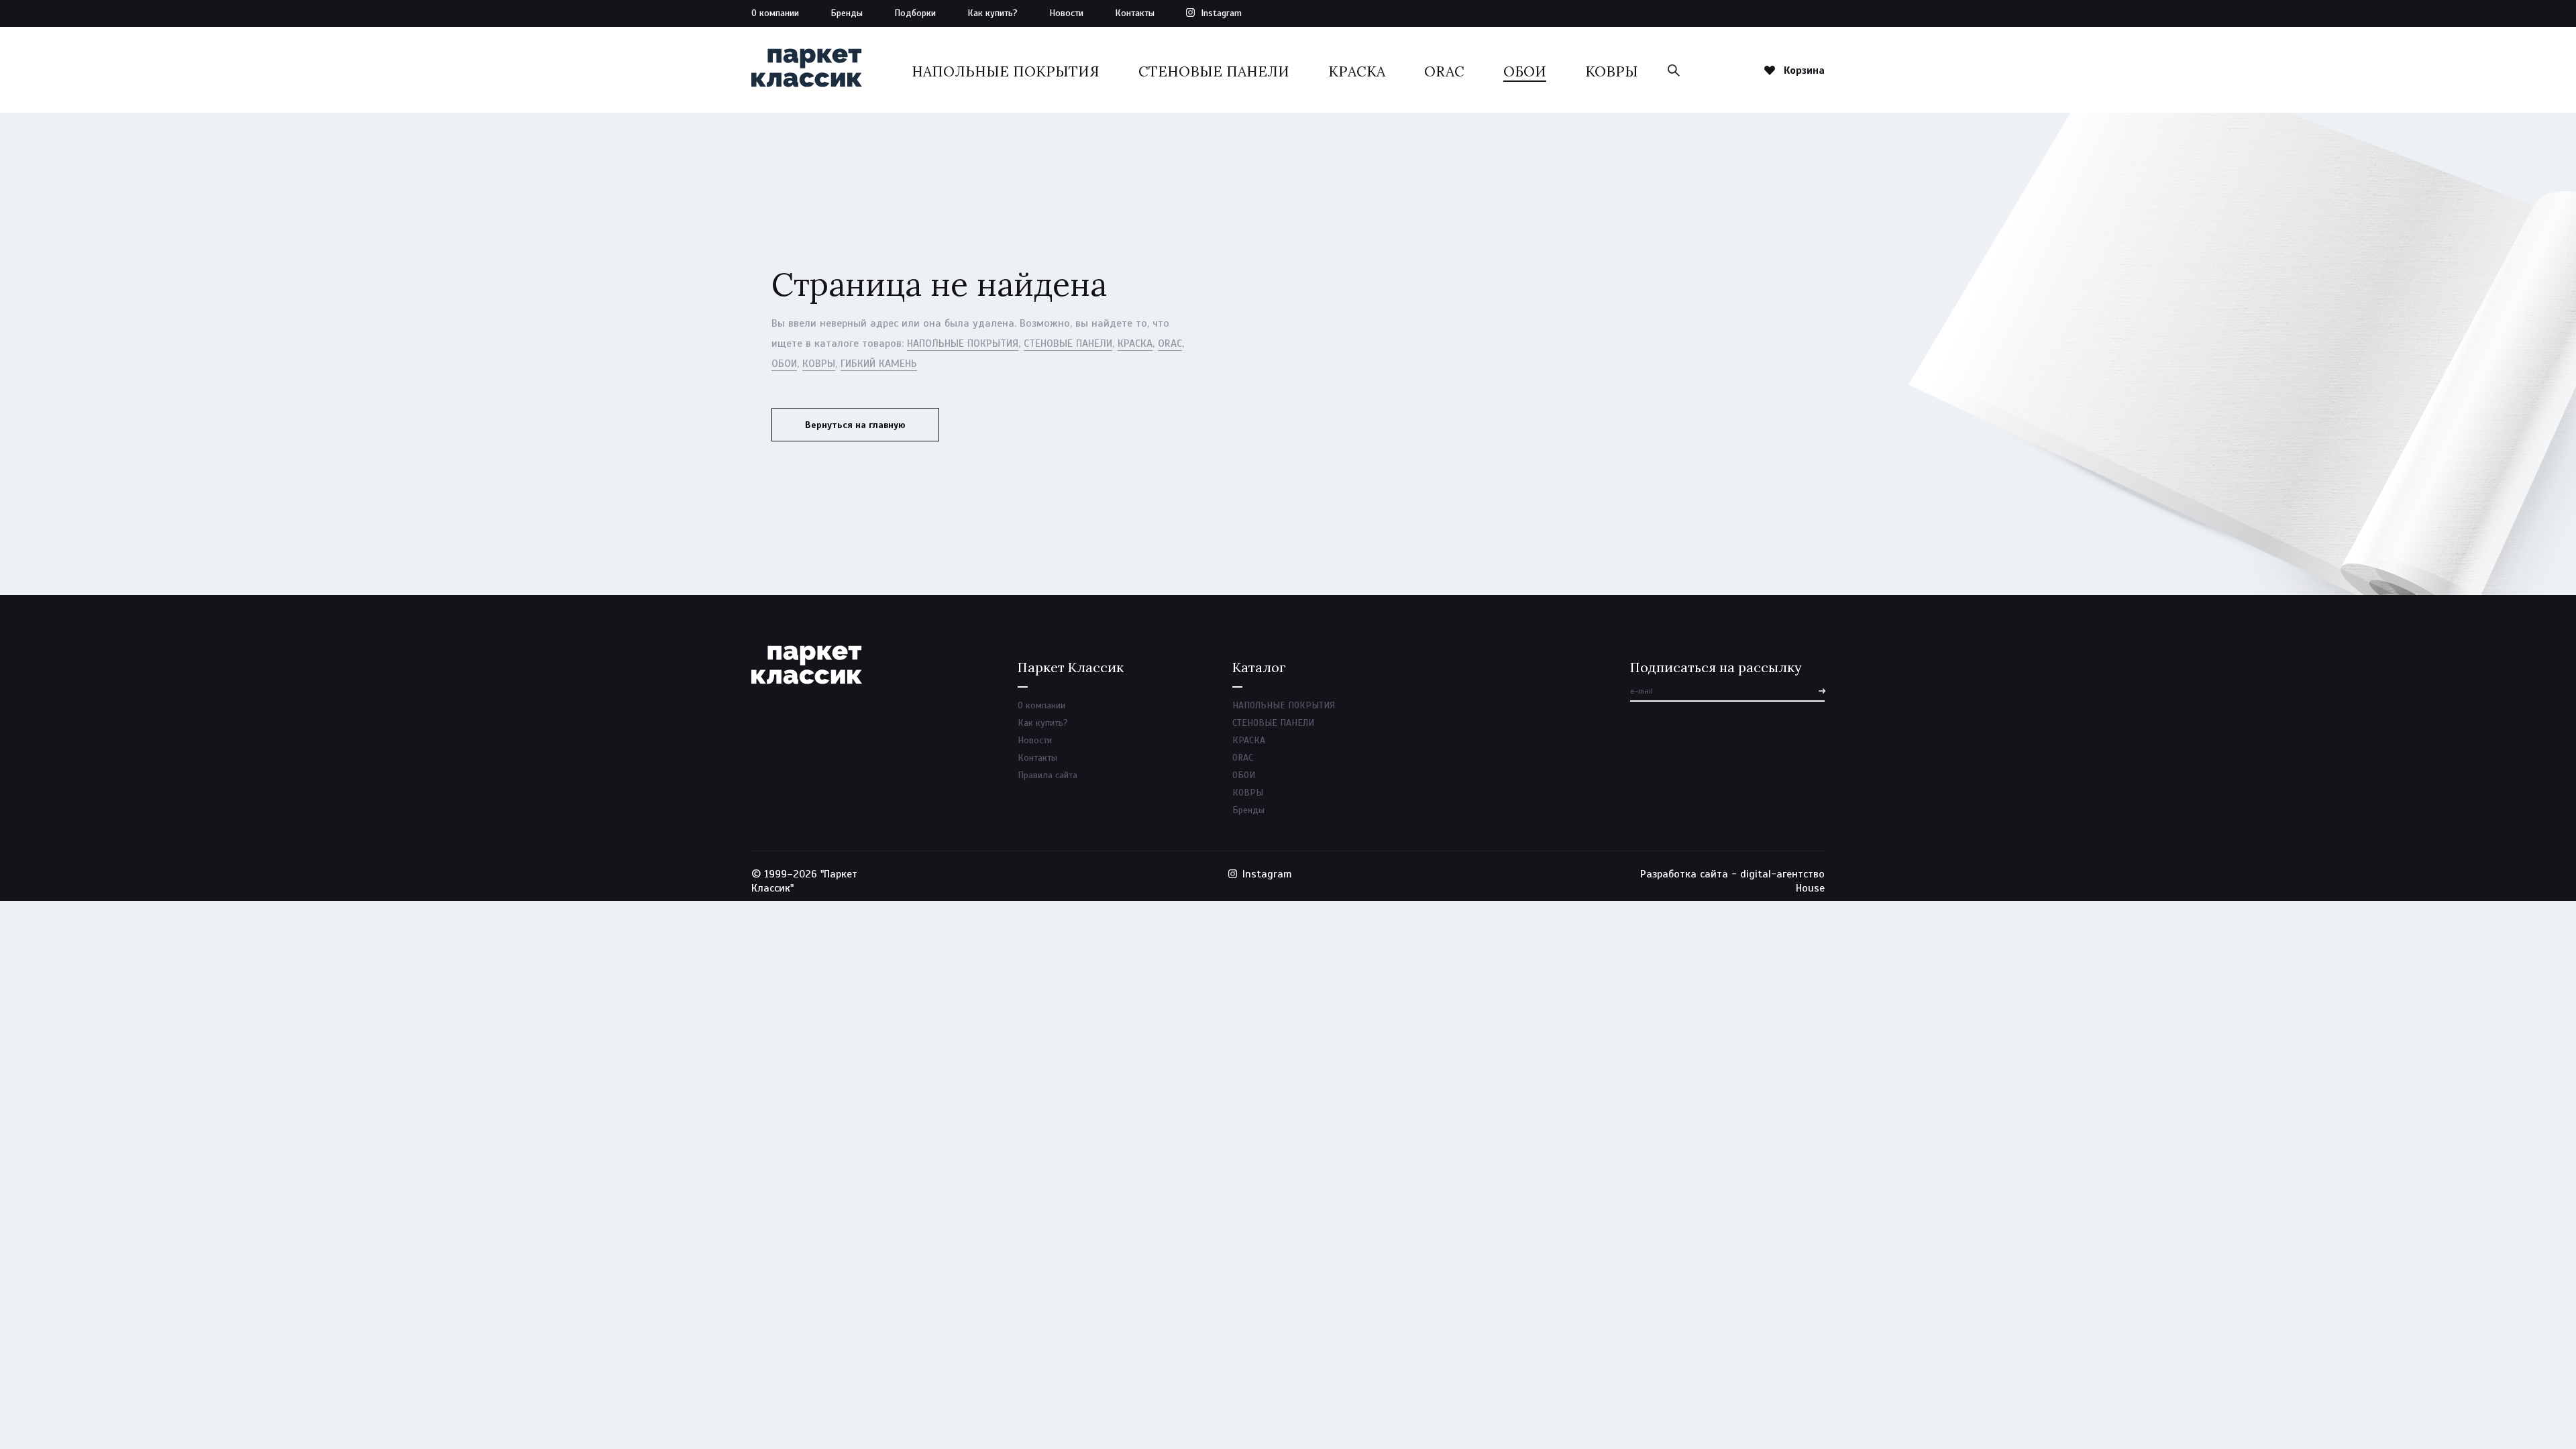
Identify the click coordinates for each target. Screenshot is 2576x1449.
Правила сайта (1048, 775)
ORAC (1444, 71)
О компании (775, 13)
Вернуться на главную (855, 425)
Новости (1066, 13)
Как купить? (992, 13)
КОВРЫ (1612, 71)
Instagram (1221, 13)
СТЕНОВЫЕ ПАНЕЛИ (1214, 71)
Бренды (847, 13)
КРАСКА (1357, 71)
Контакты (1135, 13)
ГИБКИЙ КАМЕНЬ (879, 364)
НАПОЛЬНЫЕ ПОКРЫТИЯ (1006, 71)
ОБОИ (1525, 71)
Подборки (915, 13)
